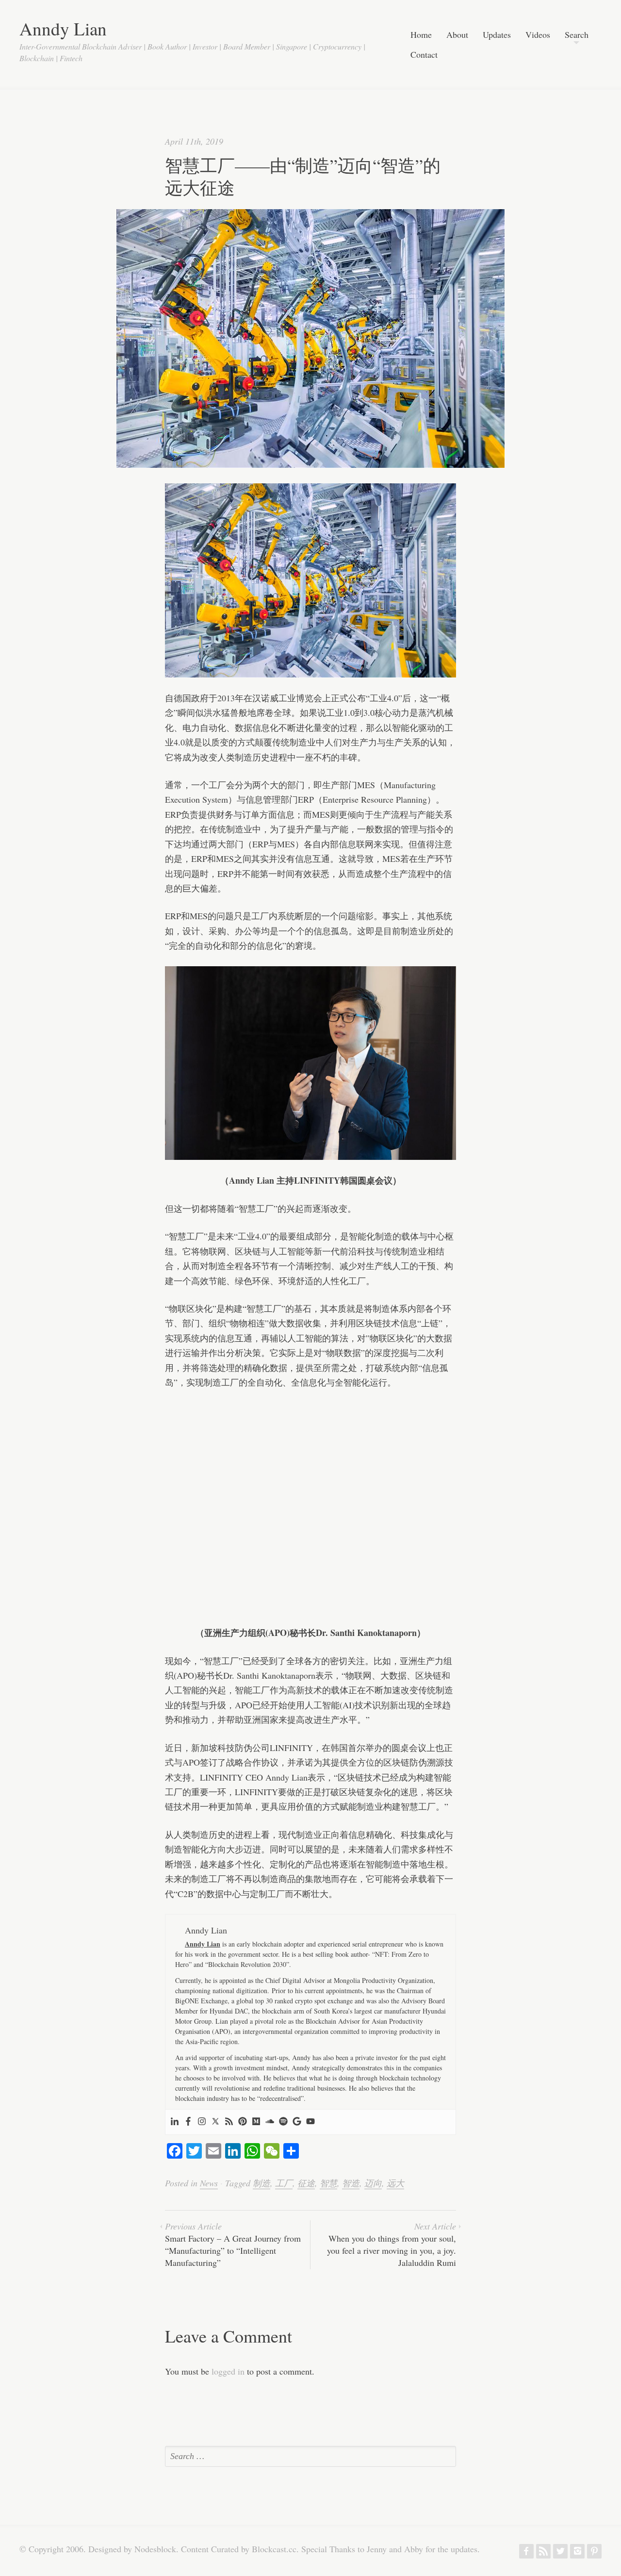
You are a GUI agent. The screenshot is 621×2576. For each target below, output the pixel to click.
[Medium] (256, 2122)
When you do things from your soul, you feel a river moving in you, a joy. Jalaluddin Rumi (392, 2245)
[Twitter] (215, 2122)
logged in (228, 2371)
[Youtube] (310, 2122)
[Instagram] (202, 2122)
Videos (538, 35)
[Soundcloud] (270, 2122)
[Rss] (229, 2122)
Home (421, 35)
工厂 (284, 2183)
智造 (351, 2183)
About (457, 35)
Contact (424, 55)
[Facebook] (188, 2122)
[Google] (297, 2122)
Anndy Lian (63, 28)
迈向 (373, 2183)
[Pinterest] (243, 2122)
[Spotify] (283, 2122)
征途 (306, 2183)
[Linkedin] (175, 2122)
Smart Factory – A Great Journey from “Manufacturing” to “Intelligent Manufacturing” (233, 2245)
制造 (261, 2183)
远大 (395, 2183)
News (209, 2183)
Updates (497, 35)
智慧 (328, 2183)
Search (577, 35)
